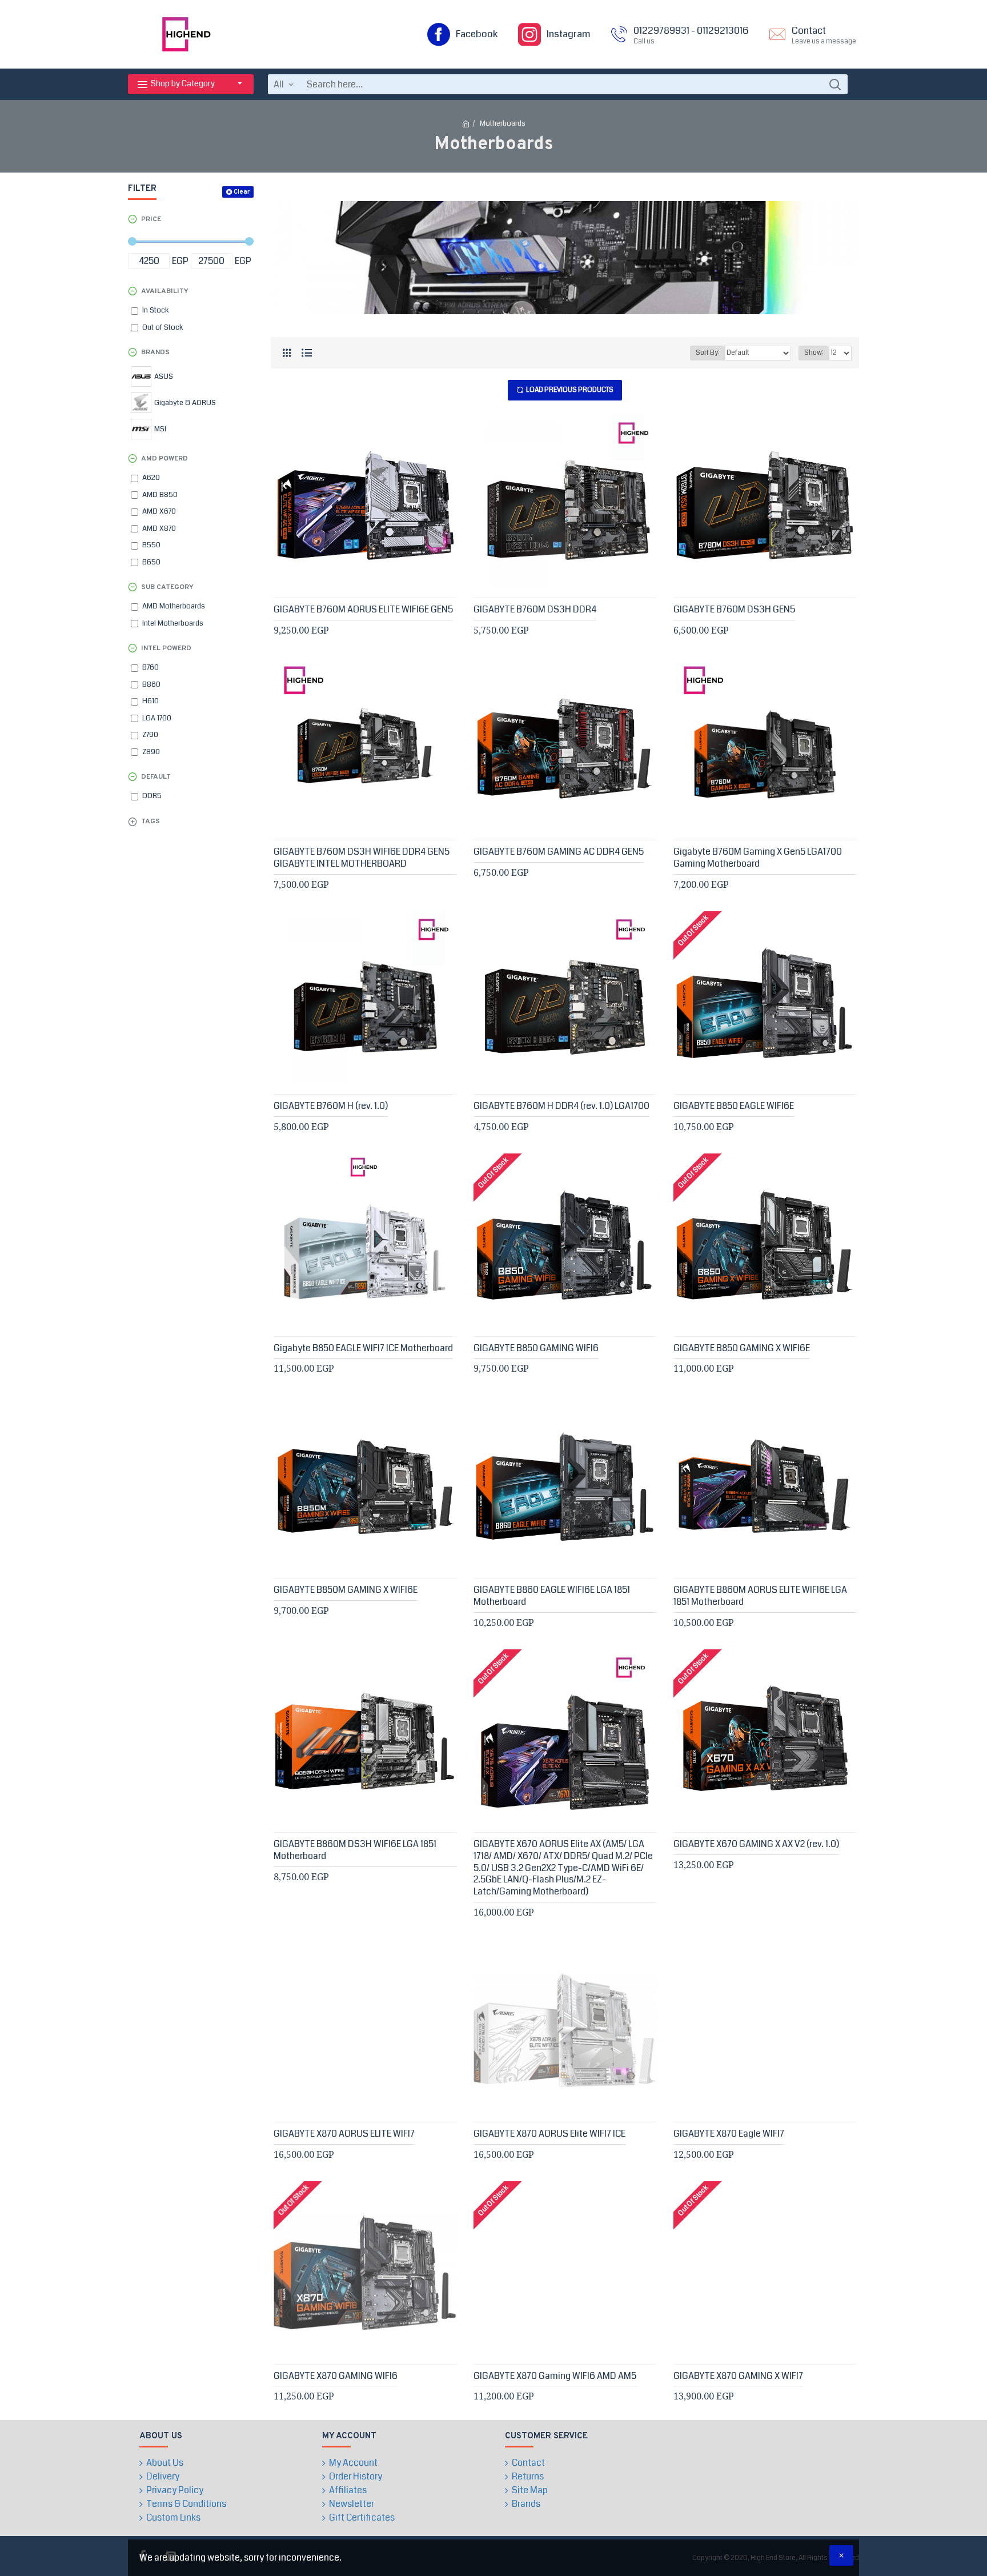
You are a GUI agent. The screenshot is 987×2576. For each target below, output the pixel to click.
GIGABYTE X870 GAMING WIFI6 (336, 2376)
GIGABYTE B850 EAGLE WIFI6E (734, 1106)
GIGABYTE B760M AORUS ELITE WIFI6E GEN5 (363, 610)
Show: (814, 353)
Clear (242, 192)
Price (151, 219)
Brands (155, 352)
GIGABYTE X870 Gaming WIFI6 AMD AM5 (555, 2376)
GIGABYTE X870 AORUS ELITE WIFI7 (344, 2134)
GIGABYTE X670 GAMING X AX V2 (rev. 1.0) (756, 1844)
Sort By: (708, 353)
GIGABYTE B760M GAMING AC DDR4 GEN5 (559, 852)
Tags (151, 822)
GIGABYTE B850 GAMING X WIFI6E (742, 1349)
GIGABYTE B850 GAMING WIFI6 (536, 1349)
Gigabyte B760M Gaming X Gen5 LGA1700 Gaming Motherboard (758, 858)
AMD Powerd (164, 459)
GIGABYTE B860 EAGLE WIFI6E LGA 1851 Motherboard (552, 1596)
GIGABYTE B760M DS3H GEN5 (734, 610)
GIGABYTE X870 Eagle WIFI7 (729, 2134)
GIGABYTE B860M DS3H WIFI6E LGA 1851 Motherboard (355, 1850)
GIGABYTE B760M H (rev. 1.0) (331, 1106)
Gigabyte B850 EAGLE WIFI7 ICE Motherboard (363, 1349)
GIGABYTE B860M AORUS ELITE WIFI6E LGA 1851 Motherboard (760, 1596)
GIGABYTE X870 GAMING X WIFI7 (738, 2376)
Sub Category (167, 587)
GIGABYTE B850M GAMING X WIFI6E (346, 1590)
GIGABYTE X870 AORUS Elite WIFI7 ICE (549, 2134)
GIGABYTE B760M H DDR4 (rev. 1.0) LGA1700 (561, 1106)
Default (156, 777)
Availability (165, 291)
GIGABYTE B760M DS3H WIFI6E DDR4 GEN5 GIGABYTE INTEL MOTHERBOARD (362, 858)
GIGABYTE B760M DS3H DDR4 (535, 610)
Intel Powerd (166, 648)
